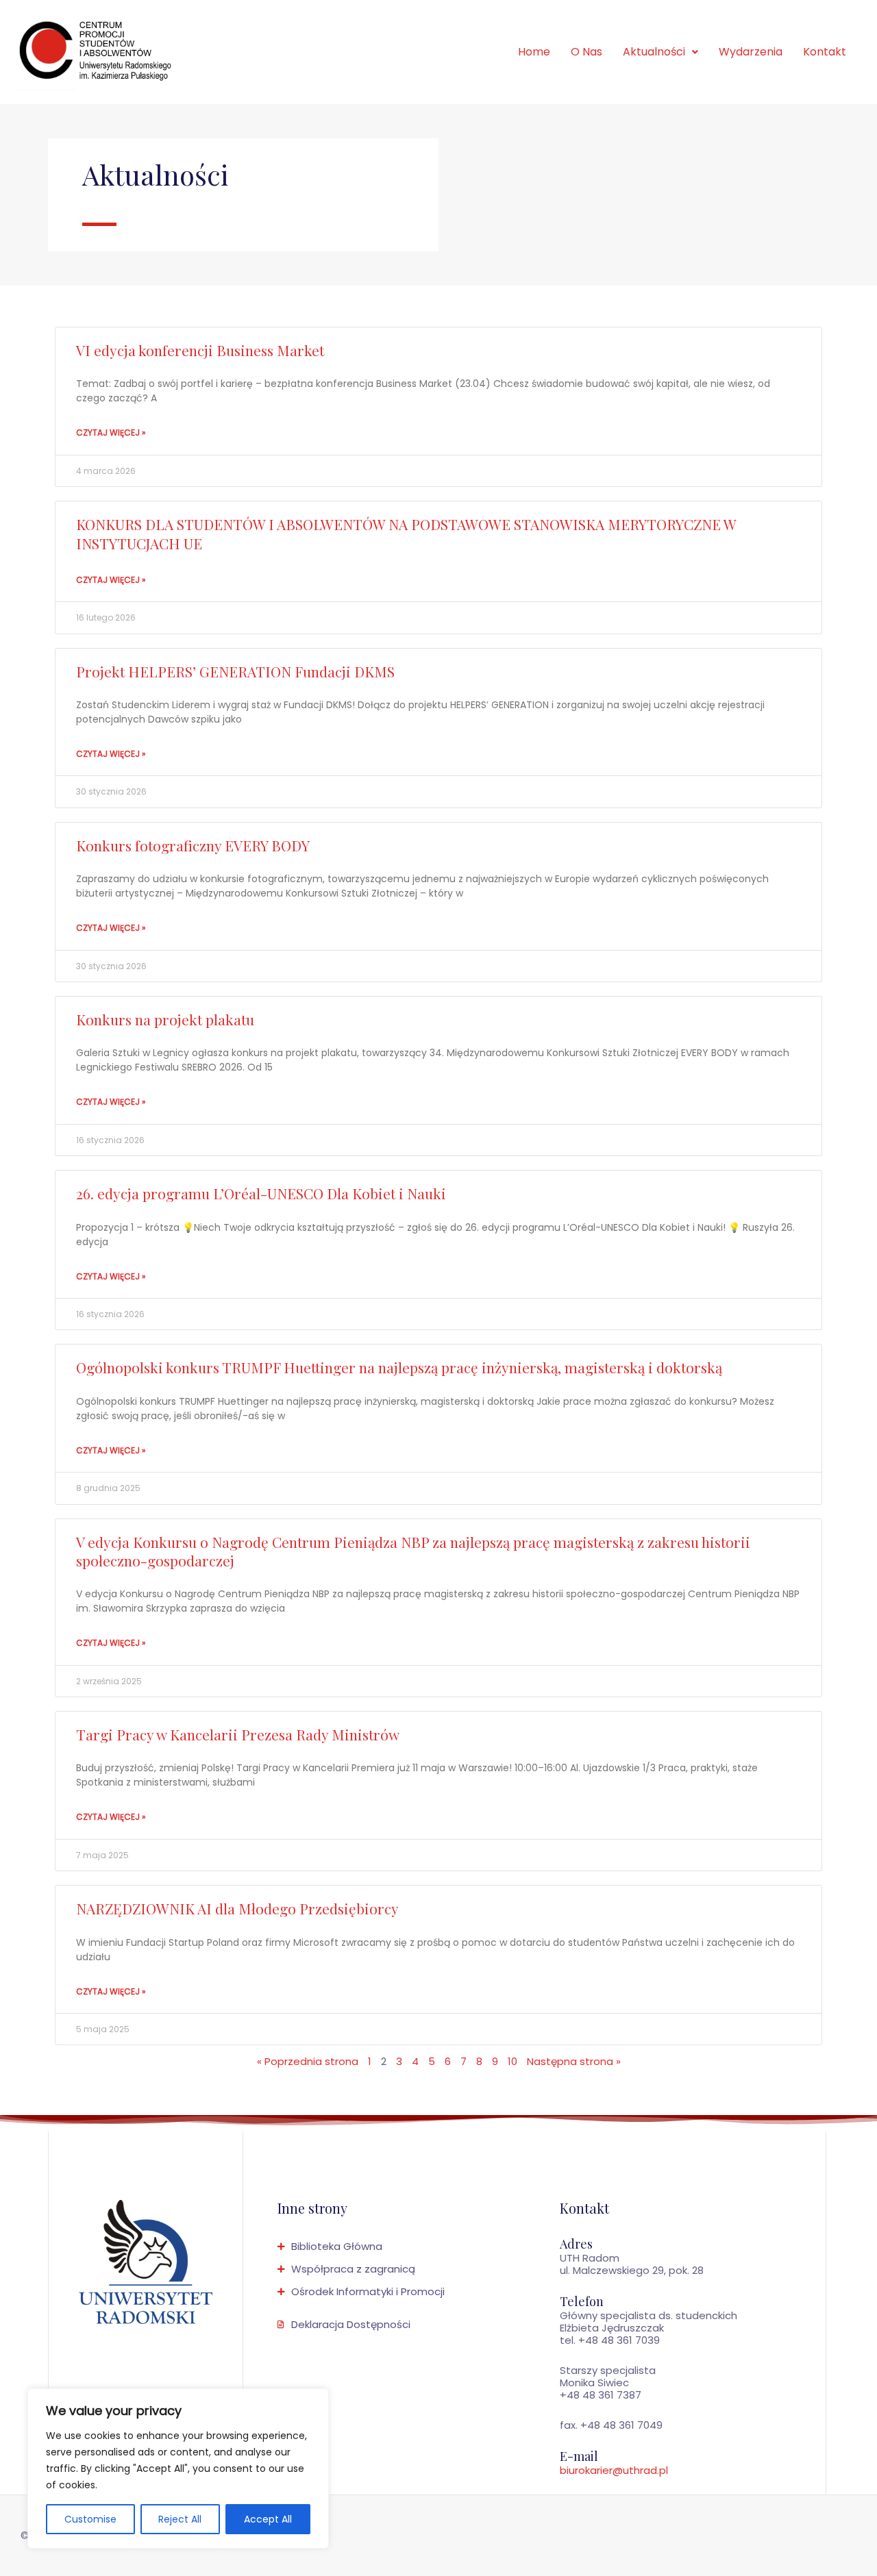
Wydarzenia (751, 52)
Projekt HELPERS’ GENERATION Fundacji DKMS (235, 671)
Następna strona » (574, 2061)
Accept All (268, 2519)
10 (512, 2061)
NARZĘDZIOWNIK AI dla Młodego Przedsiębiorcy (237, 1908)
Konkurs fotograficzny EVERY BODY (193, 845)
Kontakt (825, 52)
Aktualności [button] (654, 52)
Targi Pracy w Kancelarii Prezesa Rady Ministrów (238, 1734)
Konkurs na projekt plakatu (165, 1019)
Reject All (180, 2519)
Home (534, 52)
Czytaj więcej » (111, 433)
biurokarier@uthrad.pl (614, 2470)
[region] (178, 2468)
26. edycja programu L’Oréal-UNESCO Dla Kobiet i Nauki (261, 1193)
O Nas (586, 52)
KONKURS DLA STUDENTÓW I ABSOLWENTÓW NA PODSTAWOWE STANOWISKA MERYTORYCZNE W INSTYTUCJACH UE (406, 533)
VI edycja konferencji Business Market (200, 350)
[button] (660, 52)
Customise (90, 2519)
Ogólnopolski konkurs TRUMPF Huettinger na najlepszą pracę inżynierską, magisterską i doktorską (399, 1367)
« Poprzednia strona (308, 2061)
